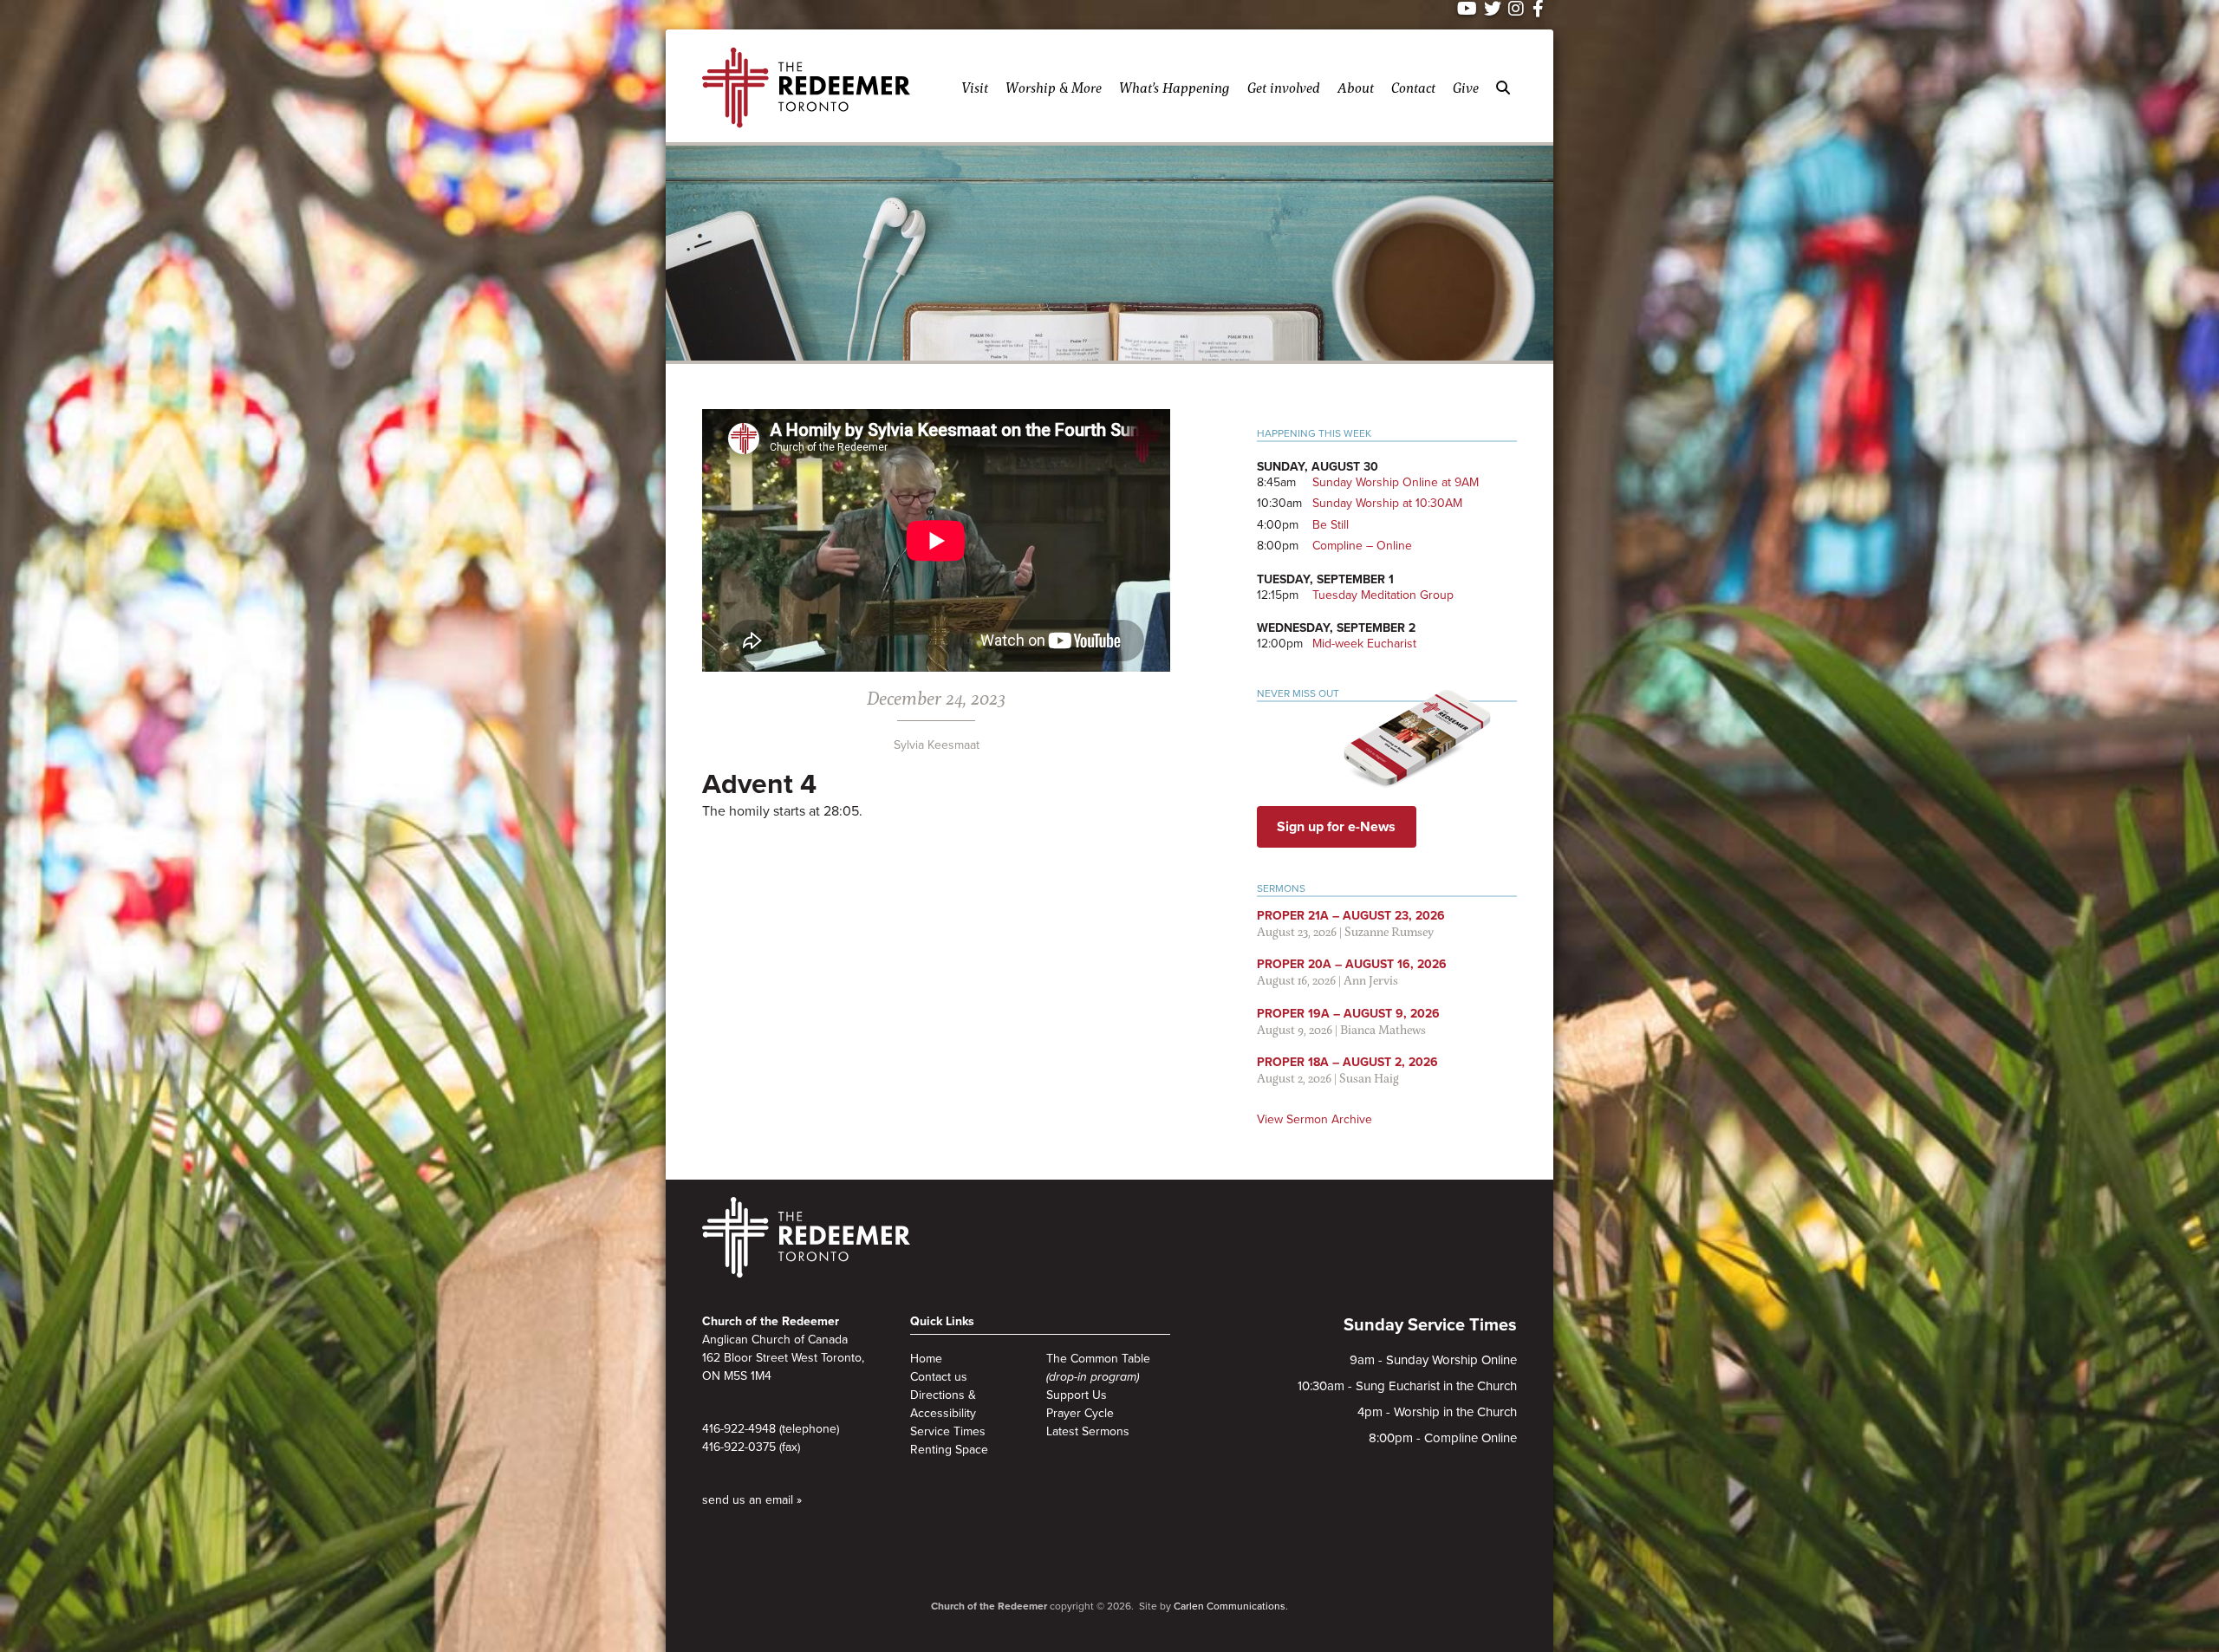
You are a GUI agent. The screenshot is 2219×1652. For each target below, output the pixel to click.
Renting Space (949, 1450)
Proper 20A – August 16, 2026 (1352, 964)
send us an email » (752, 1500)
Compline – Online (1362, 546)
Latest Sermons (1088, 1431)
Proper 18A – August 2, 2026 (1347, 1062)
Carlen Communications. (1231, 1606)
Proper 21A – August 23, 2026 (1351, 916)
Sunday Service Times (1430, 1325)
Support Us (1077, 1395)
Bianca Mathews (1383, 1029)
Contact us (939, 1377)
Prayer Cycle (1080, 1413)
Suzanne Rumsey (1389, 931)
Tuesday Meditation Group (1383, 595)
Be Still (1331, 525)
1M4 (761, 1376)
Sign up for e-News (1336, 827)
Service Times (948, 1431)
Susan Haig (1369, 1078)
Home (926, 1359)
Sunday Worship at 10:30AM (1387, 503)
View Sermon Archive (1314, 1119)
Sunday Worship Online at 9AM (1396, 482)
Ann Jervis (1371, 980)
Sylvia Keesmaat (937, 745)
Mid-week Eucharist (1364, 644)
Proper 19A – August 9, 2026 (1348, 1014)
